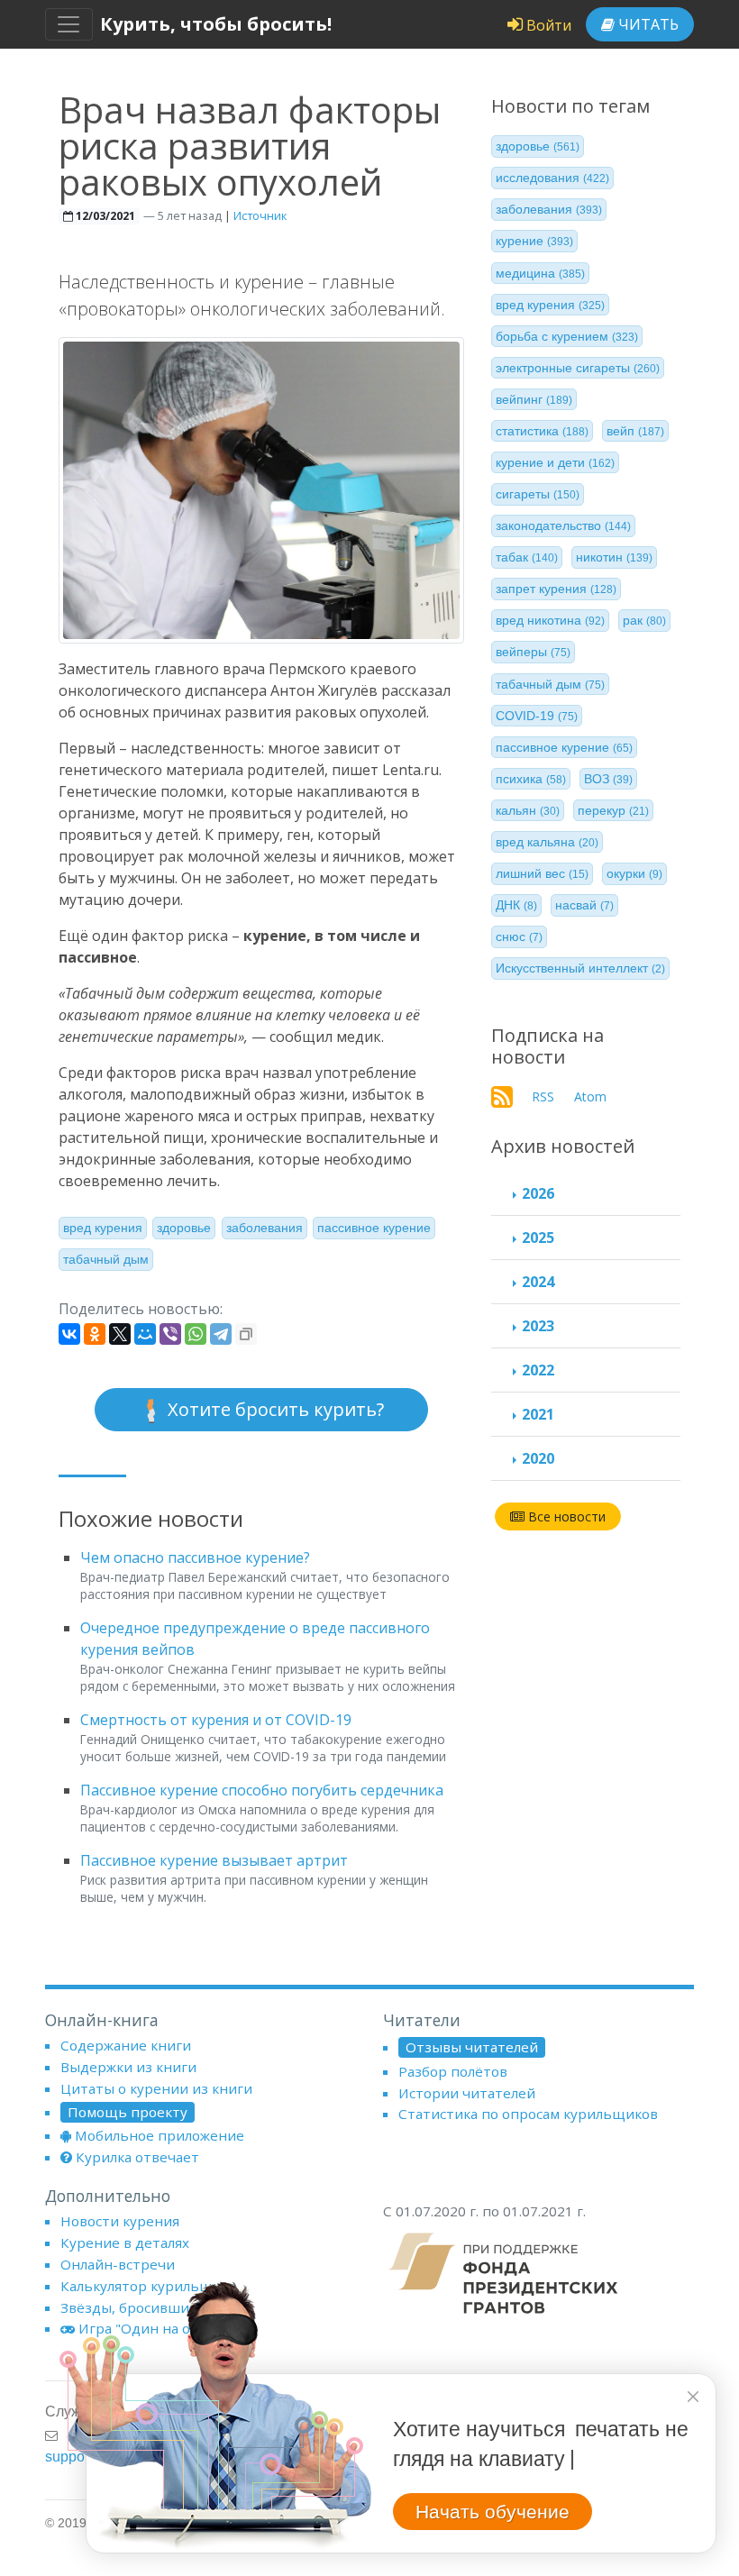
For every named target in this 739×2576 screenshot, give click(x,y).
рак (644, 620)
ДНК (516, 905)
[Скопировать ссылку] (246, 1334)
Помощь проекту (128, 2112)
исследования (552, 178)
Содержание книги (126, 2045)
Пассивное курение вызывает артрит (214, 1860)
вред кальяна (547, 842)
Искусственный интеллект (580, 968)
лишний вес (542, 873)
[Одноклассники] (95, 1334)
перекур (613, 810)
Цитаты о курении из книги (156, 2088)
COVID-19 (537, 716)
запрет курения (556, 589)
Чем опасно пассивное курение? (195, 1557)
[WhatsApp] (196, 1334)
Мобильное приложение (160, 2135)
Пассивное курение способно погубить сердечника (262, 1790)
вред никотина (550, 620)
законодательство (563, 525)
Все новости (565, 1516)
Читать (647, 24)
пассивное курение (374, 1228)
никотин (614, 557)
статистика (542, 431)
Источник (260, 215)
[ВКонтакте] (69, 1334)
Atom (590, 1096)
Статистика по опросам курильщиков (528, 2114)
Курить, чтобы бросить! (216, 24)
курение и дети (555, 462)
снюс (519, 936)
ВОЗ (608, 779)
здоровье (184, 1228)
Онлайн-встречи (118, 2264)
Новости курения (120, 2221)
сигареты (538, 494)
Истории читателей (467, 2093)
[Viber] (170, 1334)
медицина (540, 273)
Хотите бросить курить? (274, 1409)
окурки (634, 873)
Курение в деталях (125, 2243)
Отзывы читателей (472, 2047)
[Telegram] (221, 1334)
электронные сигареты (578, 368)
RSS (543, 1096)
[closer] (693, 2397)
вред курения (103, 1228)
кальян (528, 810)
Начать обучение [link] (493, 2512)
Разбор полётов (453, 2071)
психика (531, 779)
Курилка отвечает (137, 2157)
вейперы (533, 652)
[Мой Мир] (145, 1334)
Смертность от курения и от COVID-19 (216, 1720)
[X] (120, 1334)
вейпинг (534, 399)
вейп (635, 431)
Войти (547, 25)
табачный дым (106, 1259)
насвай (584, 905)
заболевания (265, 1228)
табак (527, 557)
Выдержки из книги (128, 2067)
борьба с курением (567, 336)
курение (534, 241)
